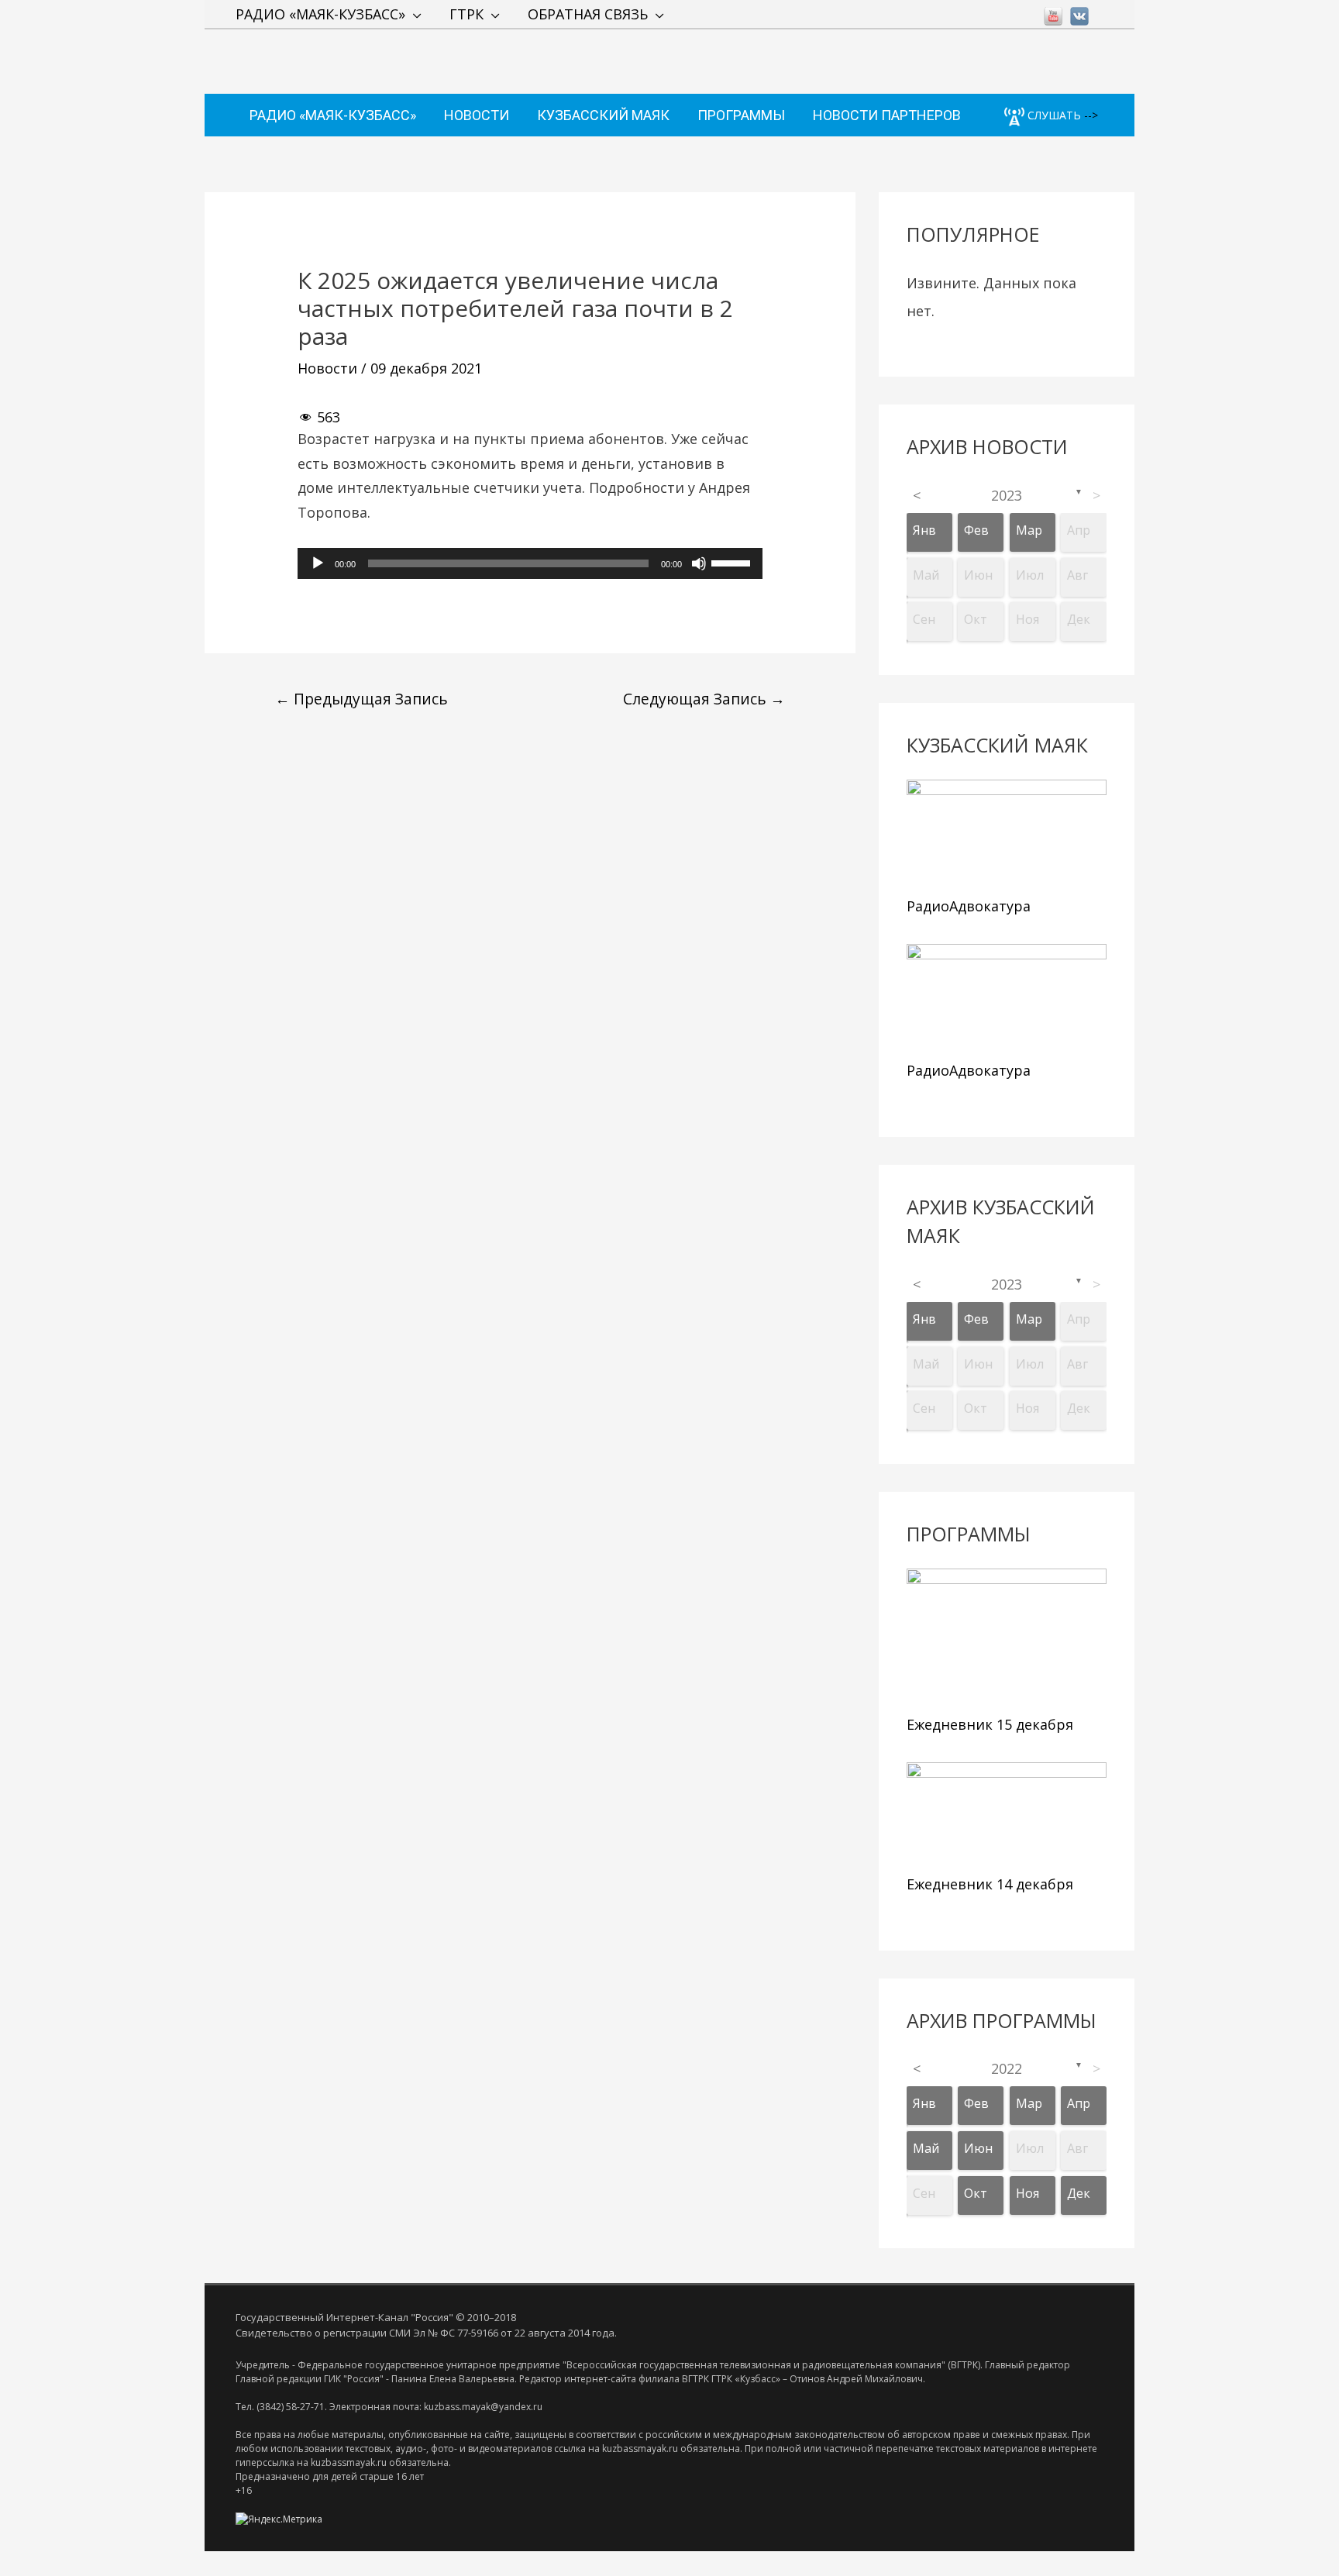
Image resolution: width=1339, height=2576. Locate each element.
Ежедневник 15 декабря (990, 1724)
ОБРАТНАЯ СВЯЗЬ (588, 14)
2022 (1007, 2068)
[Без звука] (699, 563)
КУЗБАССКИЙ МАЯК (603, 115)
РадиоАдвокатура (969, 906)
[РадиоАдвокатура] (1007, 834)
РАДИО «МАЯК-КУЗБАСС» (320, 14)
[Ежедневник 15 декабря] (1007, 1638)
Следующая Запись (704, 699)
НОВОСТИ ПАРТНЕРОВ (887, 115)
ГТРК (466, 14)
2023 (1007, 495)
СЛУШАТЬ (1053, 115)
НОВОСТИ (477, 115)
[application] (530, 563)
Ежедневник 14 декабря (990, 1884)
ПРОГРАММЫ (741, 115)
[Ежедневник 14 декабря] (1007, 1815)
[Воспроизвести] (318, 563)
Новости (327, 368)
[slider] (733, 562)
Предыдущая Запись (361, 699)
